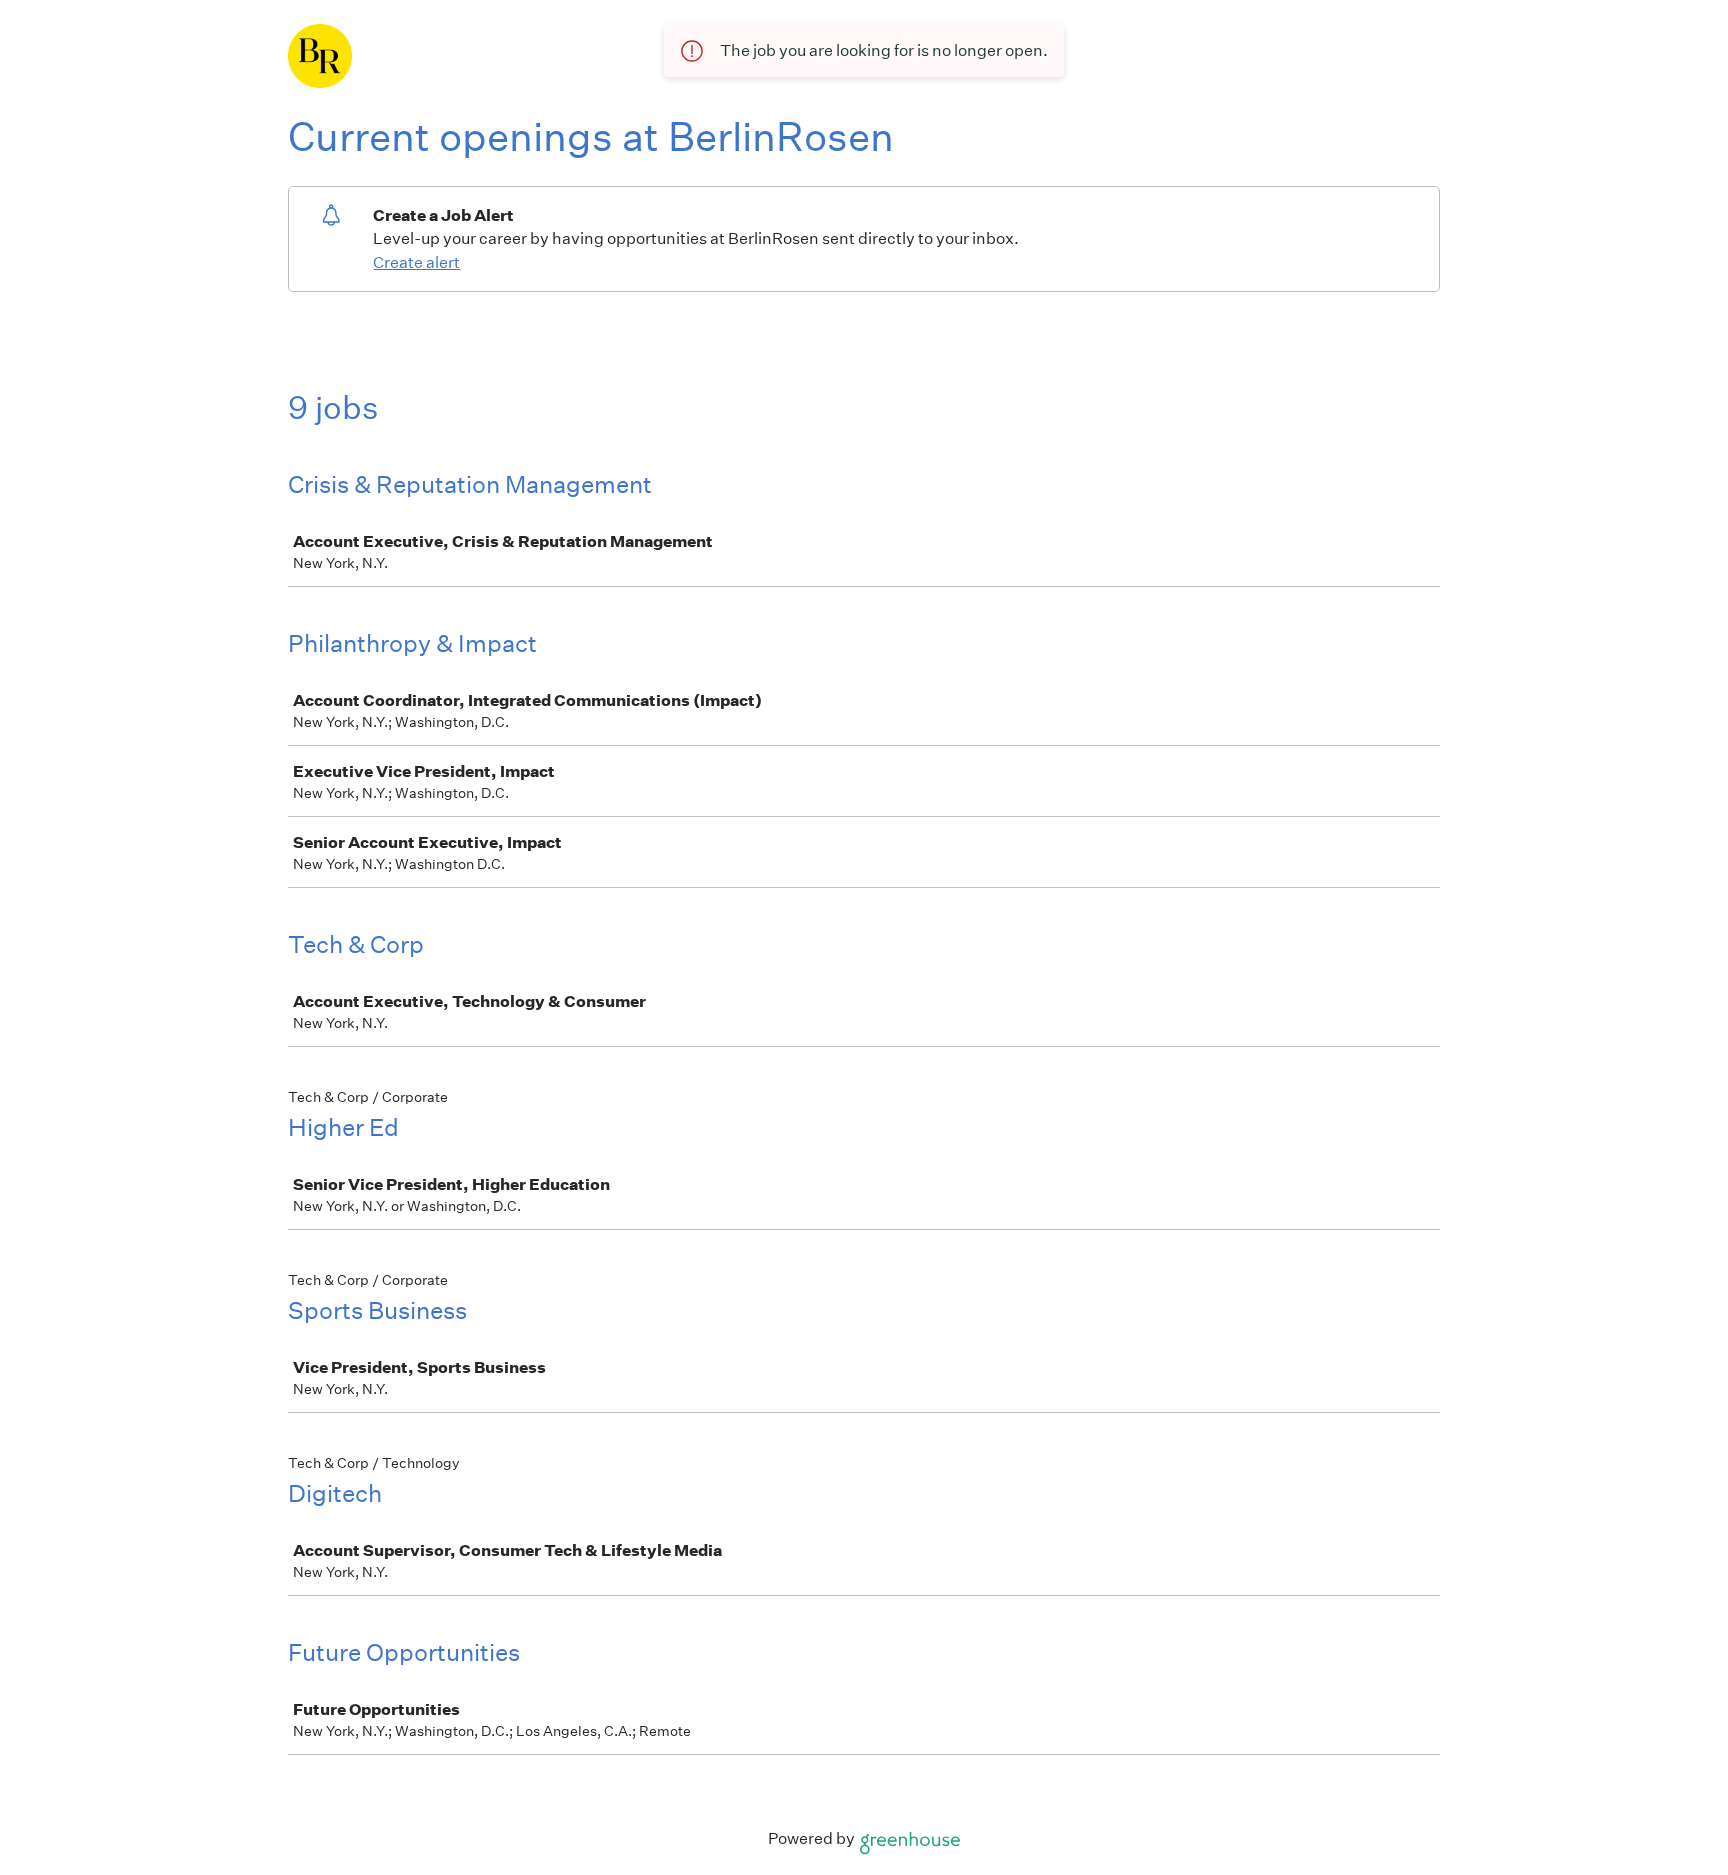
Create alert (416, 262)
